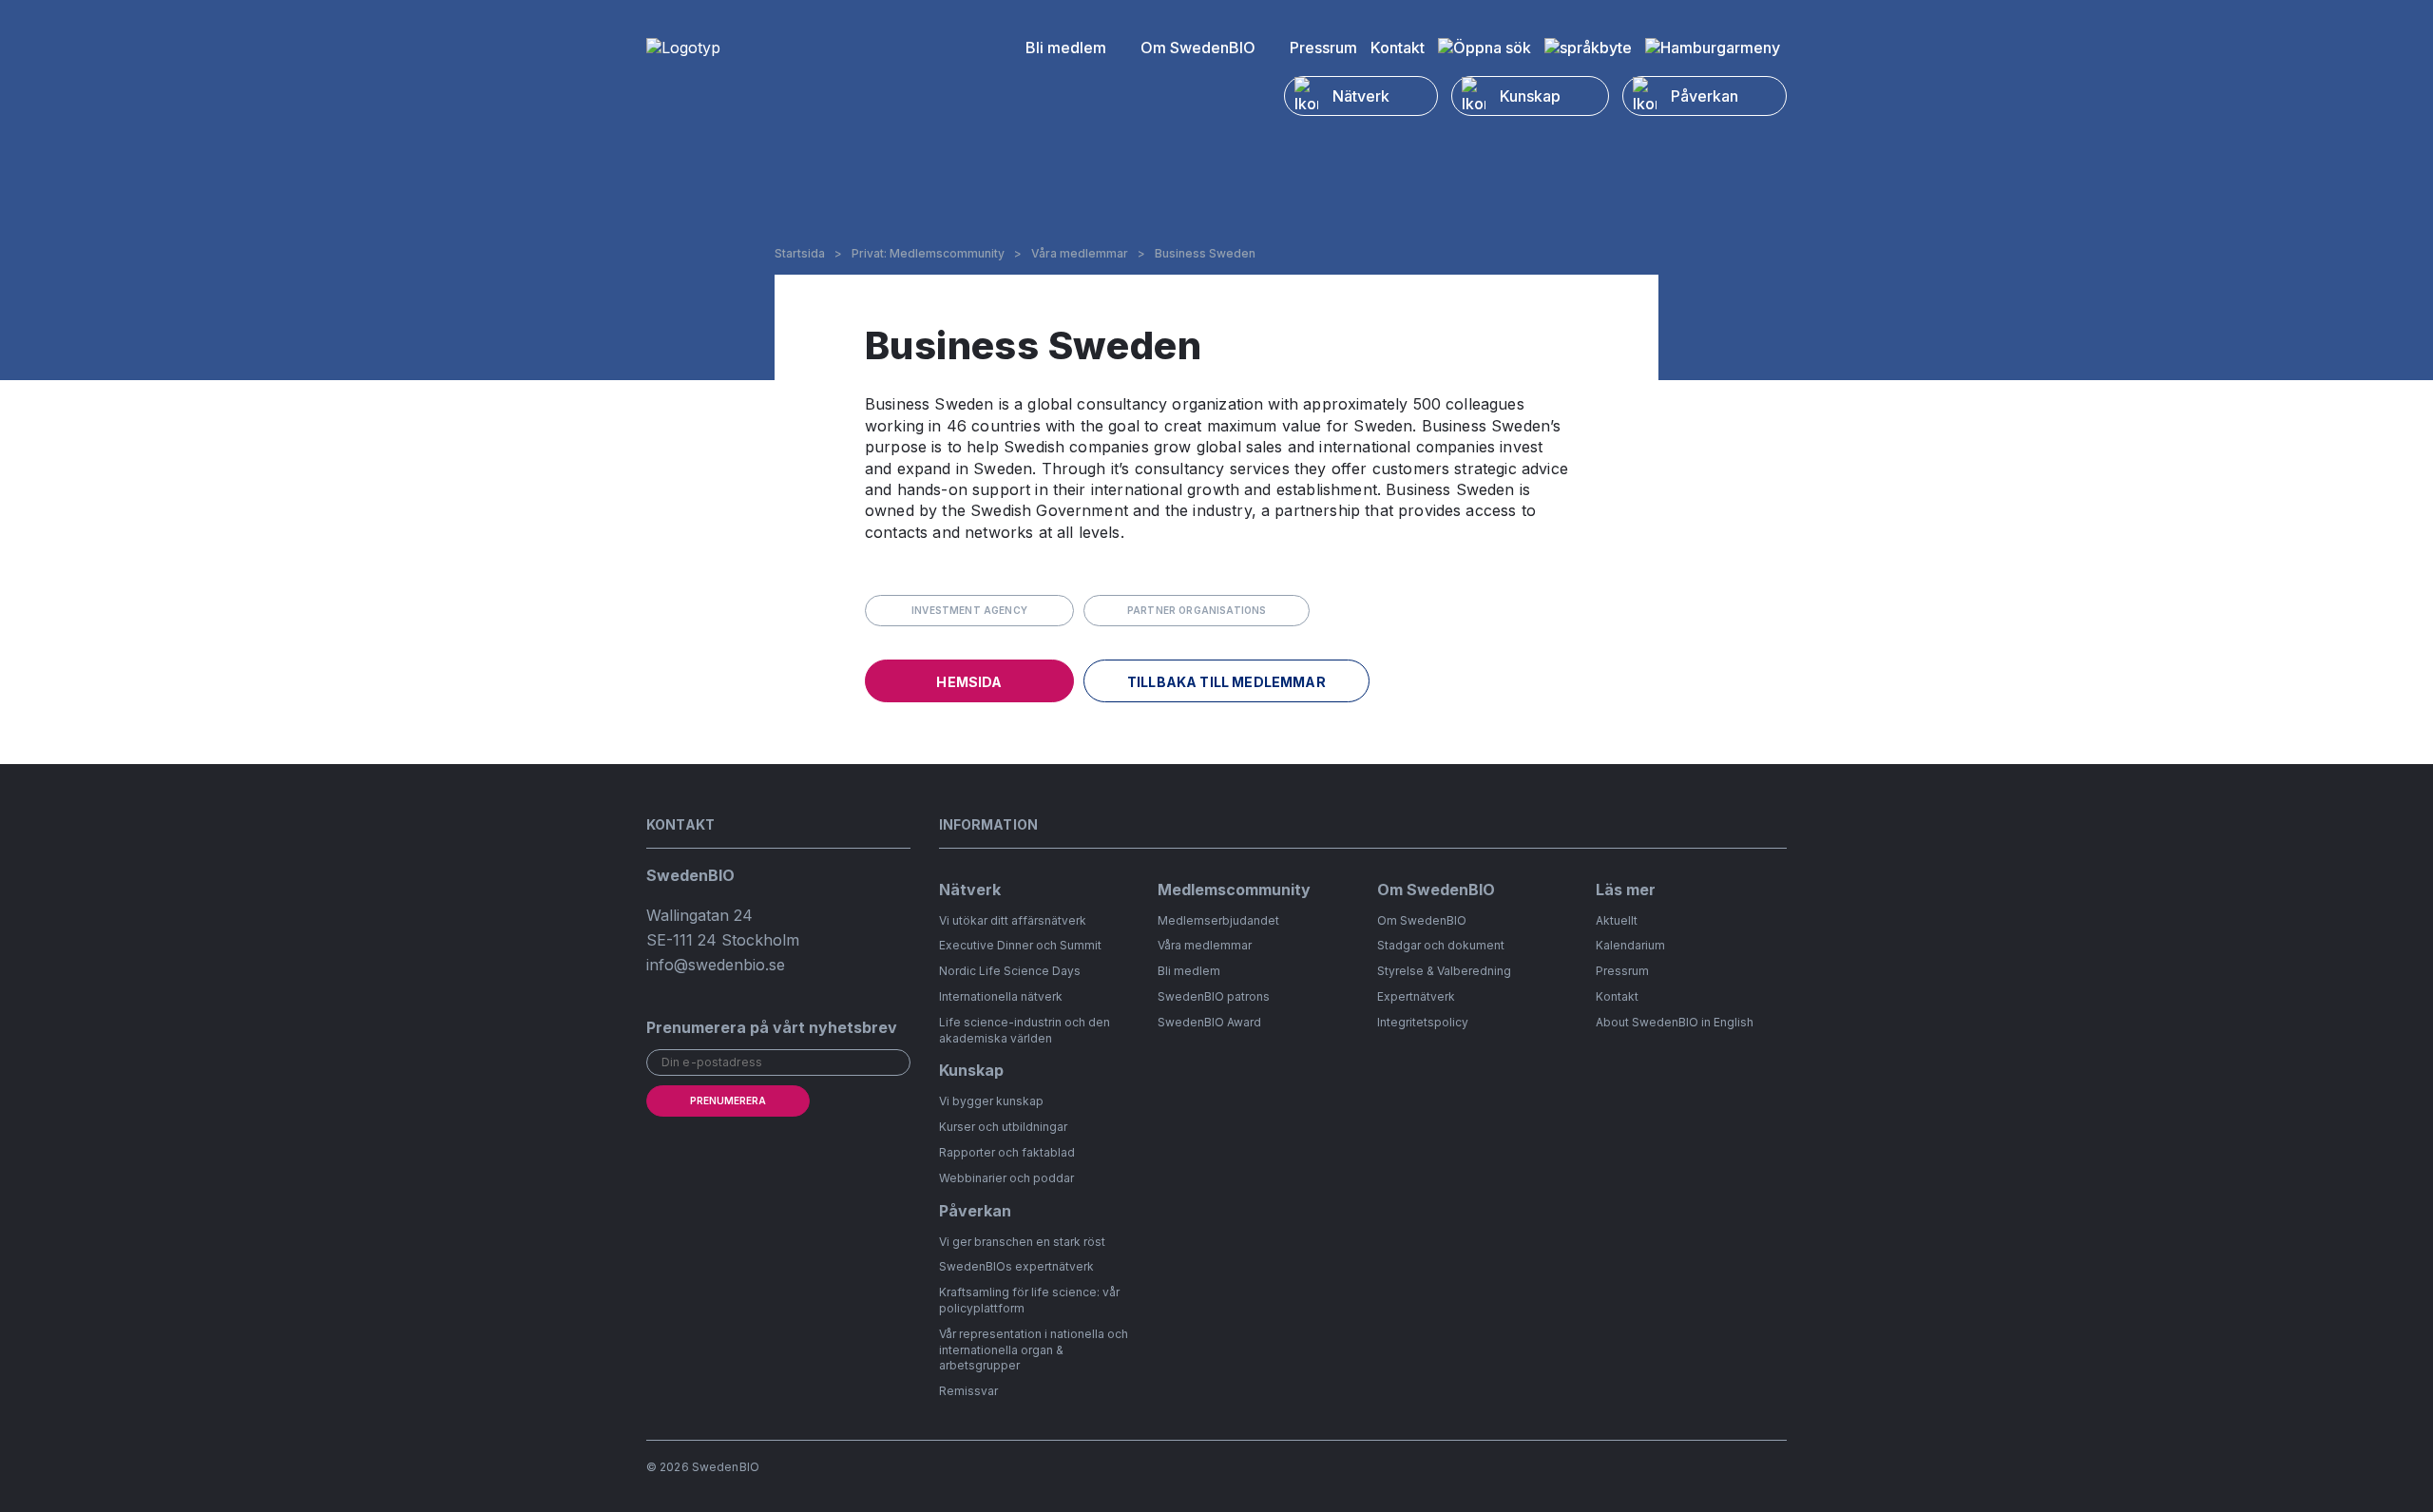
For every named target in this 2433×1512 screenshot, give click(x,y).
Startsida (800, 254)
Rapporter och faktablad (1007, 1152)
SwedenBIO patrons (1214, 996)
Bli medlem (1066, 48)
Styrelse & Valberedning (1444, 971)
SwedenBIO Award (1209, 1022)
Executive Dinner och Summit (1020, 945)
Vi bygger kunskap (991, 1101)
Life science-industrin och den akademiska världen (1025, 1030)
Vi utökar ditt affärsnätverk (1013, 920)
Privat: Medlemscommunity (928, 254)
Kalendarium (1630, 945)
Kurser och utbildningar (1003, 1127)
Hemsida (969, 682)
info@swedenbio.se (716, 965)
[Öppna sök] (1485, 48)
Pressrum (1323, 48)
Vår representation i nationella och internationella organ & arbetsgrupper (1034, 1350)
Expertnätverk (1416, 996)
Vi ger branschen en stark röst (1022, 1242)
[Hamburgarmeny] (1713, 48)
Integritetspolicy (1423, 1022)
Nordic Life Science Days (1010, 971)
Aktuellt (1617, 920)
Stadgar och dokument (1441, 945)
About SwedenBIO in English (1675, 1022)
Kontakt (1398, 48)
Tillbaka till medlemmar (1226, 682)
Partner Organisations (1197, 610)
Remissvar (968, 1391)
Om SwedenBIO (1198, 48)
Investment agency (969, 610)
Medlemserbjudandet (1218, 920)
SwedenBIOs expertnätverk (1016, 1266)
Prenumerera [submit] (728, 1101)
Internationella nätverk (1001, 996)
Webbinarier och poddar (1006, 1178)
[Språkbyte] (1588, 48)
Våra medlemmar (1080, 254)
